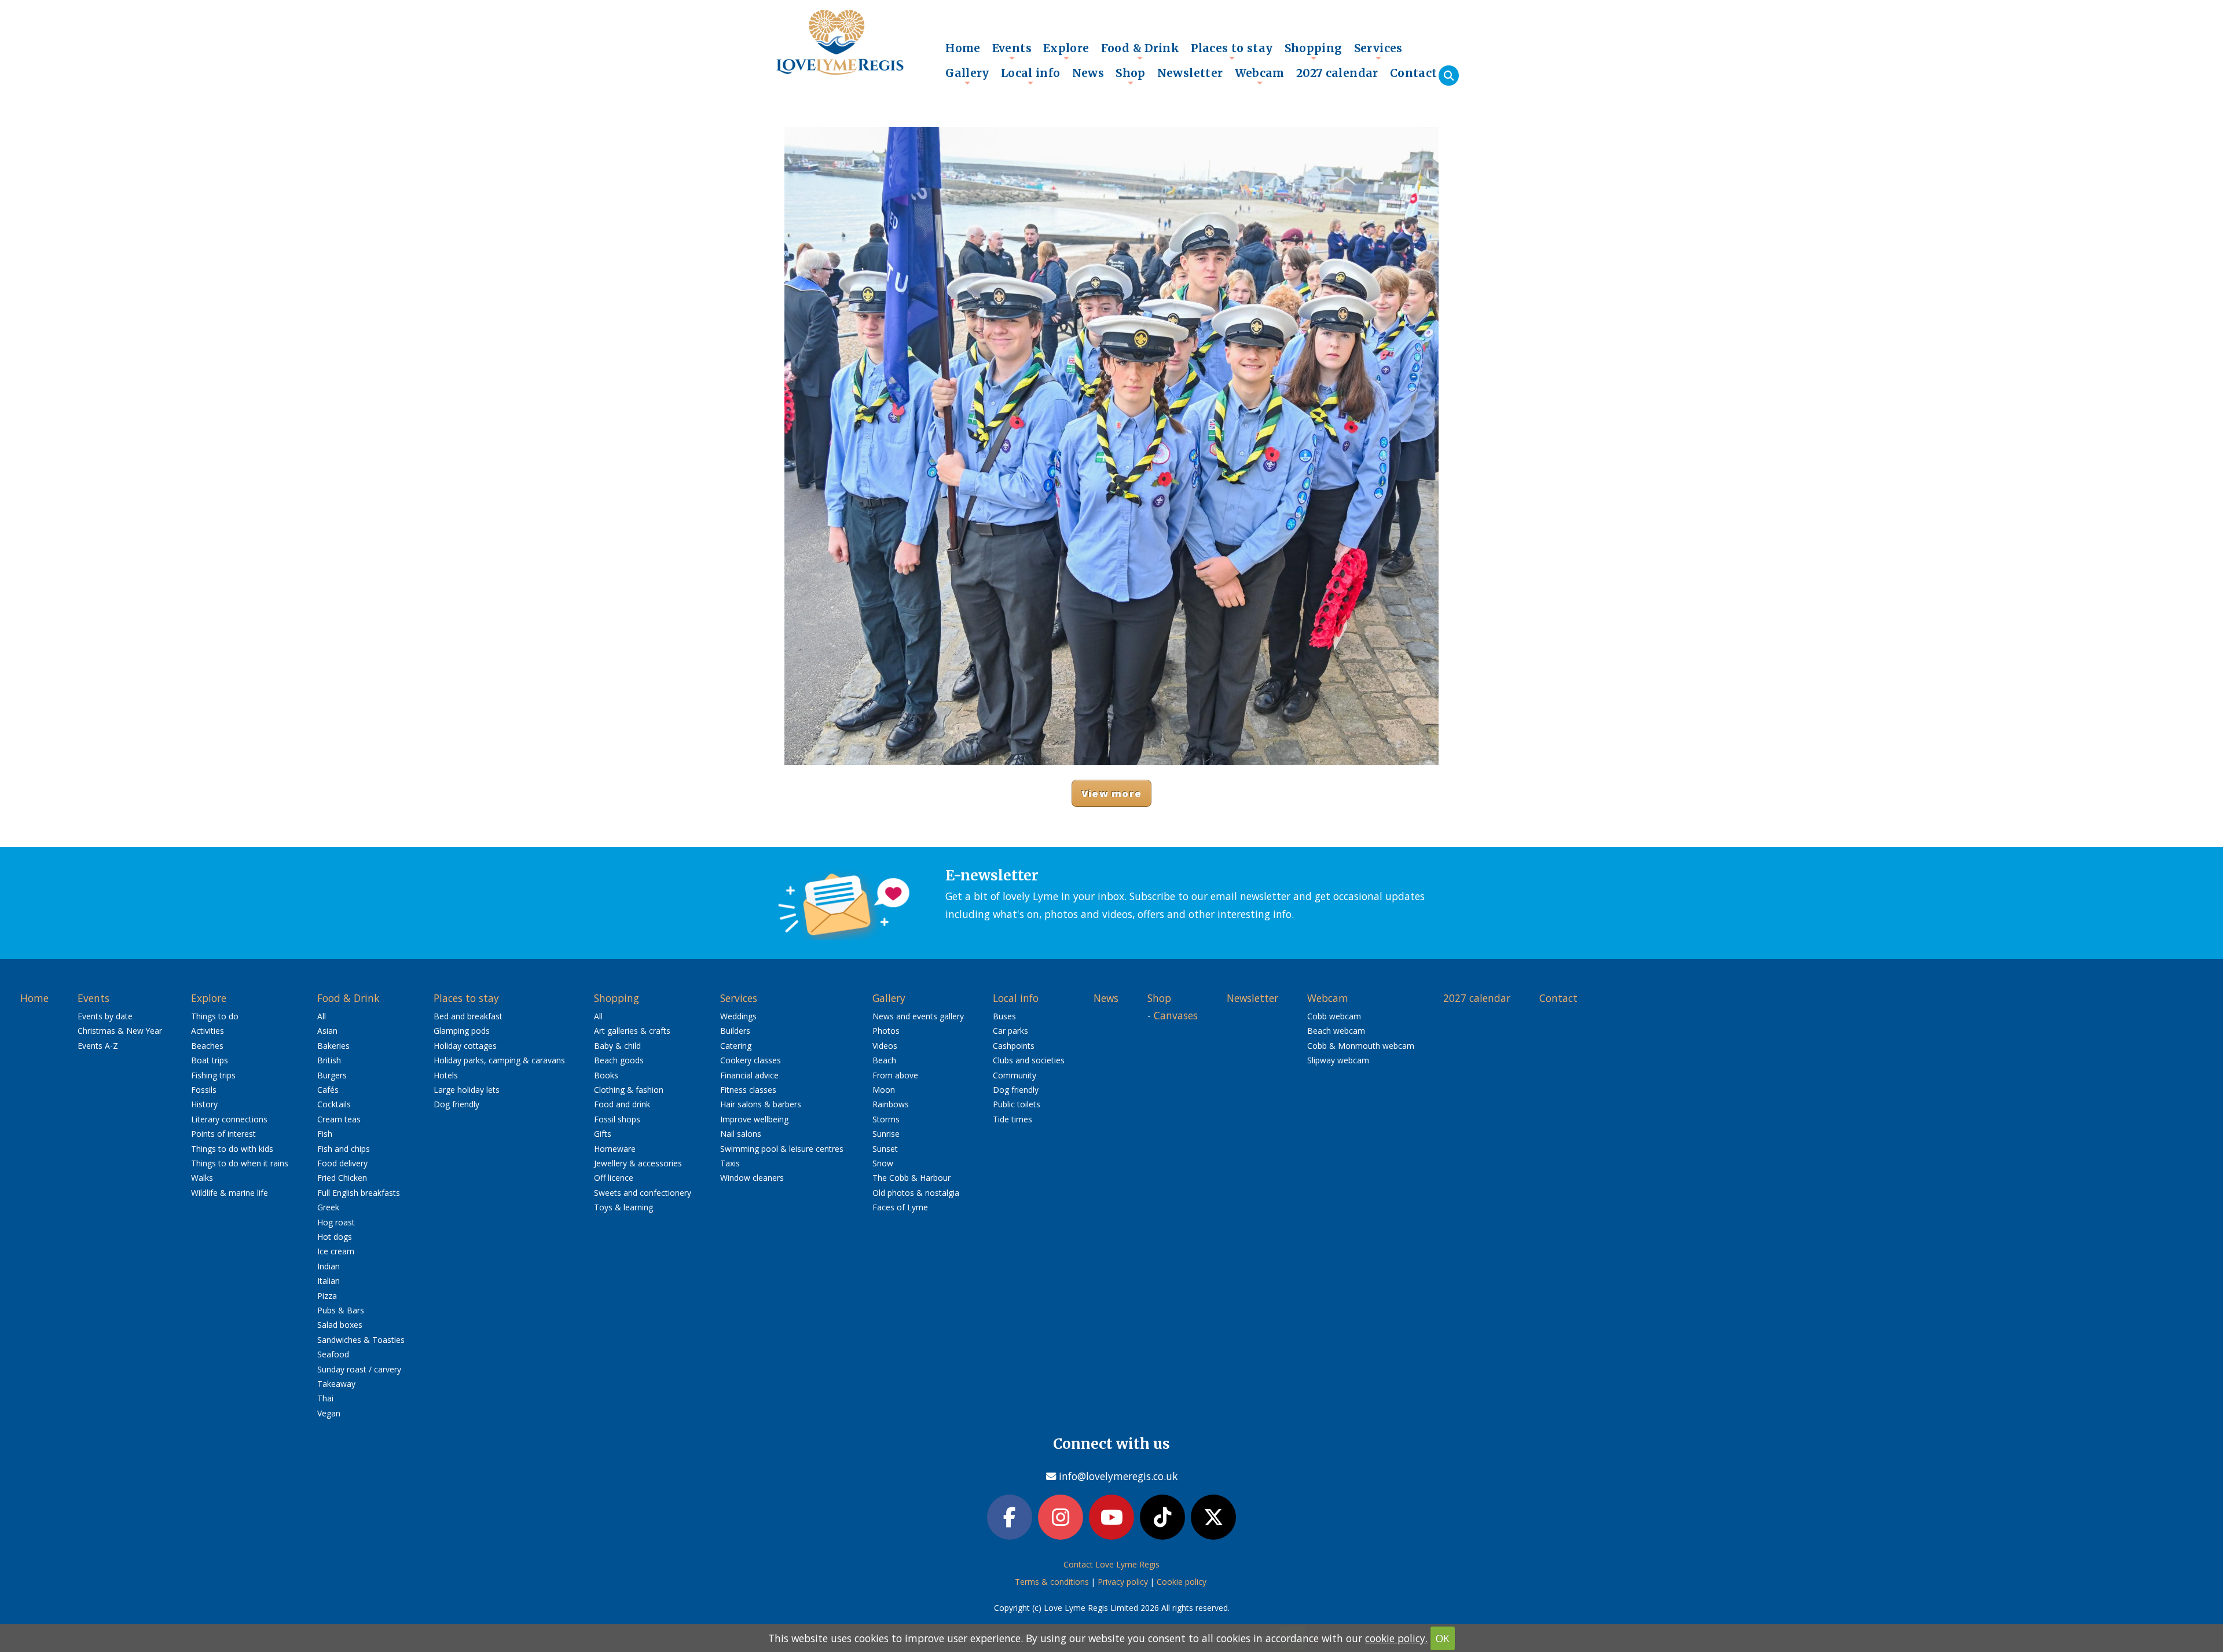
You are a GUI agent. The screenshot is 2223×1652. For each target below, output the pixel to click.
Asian (327, 1031)
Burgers (332, 1075)
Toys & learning (623, 1207)
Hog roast (336, 1222)
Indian (329, 1266)
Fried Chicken (342, 1178)
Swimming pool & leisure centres (782, 1149)
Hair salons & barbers (761, 1104)
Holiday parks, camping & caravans (499, 1060)
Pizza (327, 1296)
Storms (886, 1119)
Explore (1066, 51)
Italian (329, 1281)
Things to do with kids (232, 1149)
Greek (328, 1207)
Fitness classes (748, 1090)
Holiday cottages (465, 1046)
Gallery (967, 76)
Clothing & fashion (629, 1090)
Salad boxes (340, 1325)
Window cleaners (752, 1178)
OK (1443, 1638)
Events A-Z (98, 1046)
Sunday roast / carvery (359, 1369)
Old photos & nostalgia (916, 1193)
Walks (202, 1178)
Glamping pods (462, 1031)
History (204, 1104)
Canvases (1176, 1015)
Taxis (730, 1163)
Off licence (614, 1178)
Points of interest (223, 1134)
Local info (1031, 76)
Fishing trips (213, 1075)
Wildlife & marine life (230, 1193)
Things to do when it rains (240, 1163)
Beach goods (619, 1060)
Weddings (738, 1016)
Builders (735, 1031)
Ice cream (336, 1251)
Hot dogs (335, 1237)
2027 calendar (1337, 73)
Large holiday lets (467, 1090)
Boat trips (210, 1060)
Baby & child (617, 1046)
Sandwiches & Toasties (361, 1340)
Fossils (204, 1090)
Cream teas (339, 1119)
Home (963, 48)
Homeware (615, 1149)
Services (1378, 51)
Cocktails (334, 1104)
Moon (884, 1090)
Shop (1131, 76)
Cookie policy (1182, 1582)
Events (1012, 51)
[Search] (1449, 76)
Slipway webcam (1338, 1060)
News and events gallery (918, 1016)
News (1088, 73)
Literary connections (229, 1119)
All (322, 1016)
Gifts (603, 1134)
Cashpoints (1014, 1046)
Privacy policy (1123, 1582)
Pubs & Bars (341, 1310)
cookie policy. (1396, 1638)
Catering (736, 1046)
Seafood (333, 1354)
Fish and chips (344, 1149)
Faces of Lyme (900, 1207)
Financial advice (749, 1075)
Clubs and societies (1029, 1060)
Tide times (1013, 1119)
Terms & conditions (1052, 1582)
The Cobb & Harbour (911, 1178)
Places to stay (1232, 51)
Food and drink (622, 1104)
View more (1111, 793)
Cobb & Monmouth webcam (1361, 1046)
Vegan (329, 1413)
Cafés (328, 1090)
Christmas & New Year (120, 1031)
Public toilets (1017, 1104)
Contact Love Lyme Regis (1111, 1564)
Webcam (1260, 76)
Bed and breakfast (468, 1016)
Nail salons (741, 1134)
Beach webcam (1336, 1031)
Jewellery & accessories (638, 1163)
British (329, 1060)
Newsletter (1190, 73)
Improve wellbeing (754, 1119)
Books (606, 1075)
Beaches (207, 1046)
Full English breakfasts (359, 1193)
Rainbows (891, 1104)
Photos (886, 1031)
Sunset (885, 1149)
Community (1015, 1075)
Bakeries (333, 1046)
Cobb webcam (1334, 1016)
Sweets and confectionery (643, 1193)
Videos (885, 1046)
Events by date (105, 1016)
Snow (883, 1163)
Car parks (1010, 1031)
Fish (325, 1134)
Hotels (446, 1075)
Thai (325, 1398)
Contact (1414, 73)
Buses (1004, 1016)
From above (895, 1075)
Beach (884, 1060)
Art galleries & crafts (632, 1031)
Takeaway (336, 1384)
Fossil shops (617, 1119)
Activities (208, 1031)
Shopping (1314, 51)
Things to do (215, 1016)
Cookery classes (751, 1060)
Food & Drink (1140, 51)
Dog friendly (456, 1104)
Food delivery (342, 1163)
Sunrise (886, 1134)
